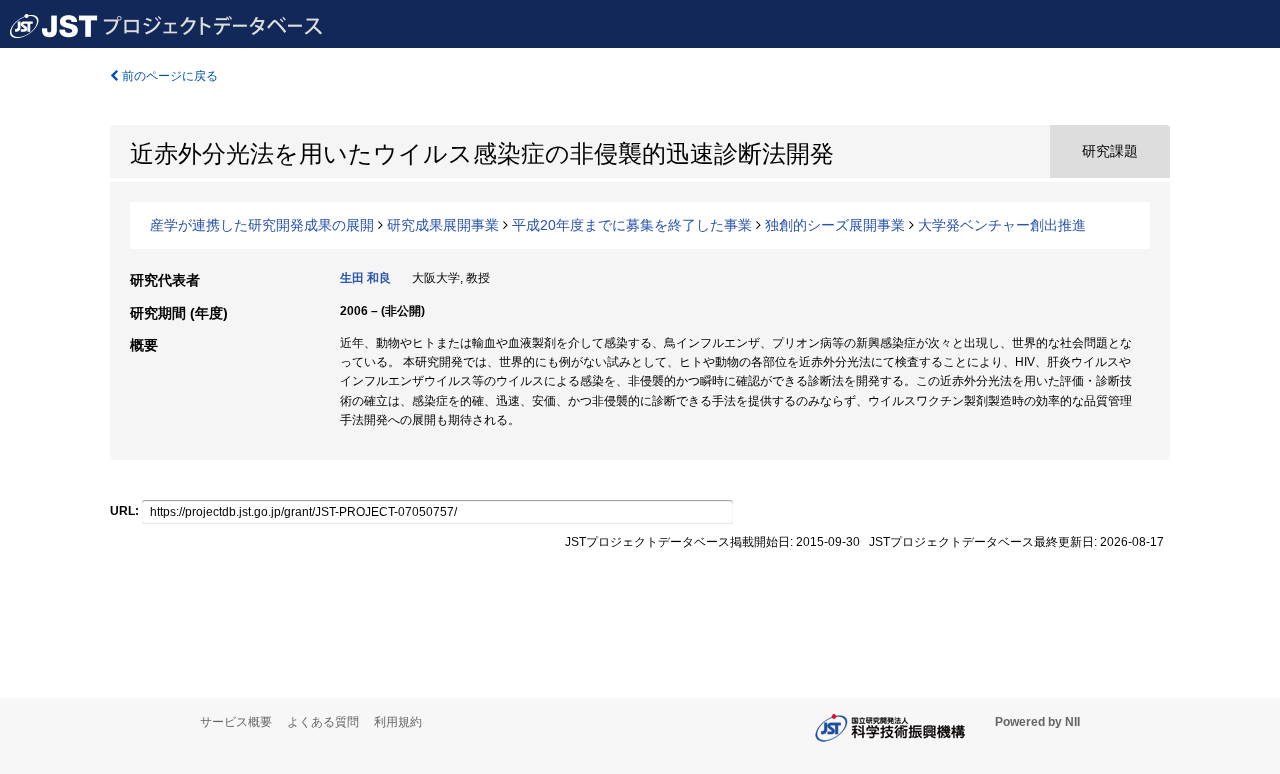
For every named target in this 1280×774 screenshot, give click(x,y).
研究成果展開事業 (443, 225)
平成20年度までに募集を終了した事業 (632, 225)
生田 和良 (365, 278)
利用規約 (398, 722)
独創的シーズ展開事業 (835, 225)
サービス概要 (236, 722)
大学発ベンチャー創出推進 (1002, 225)
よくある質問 (323, 722)
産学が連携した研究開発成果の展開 (262, 225)
